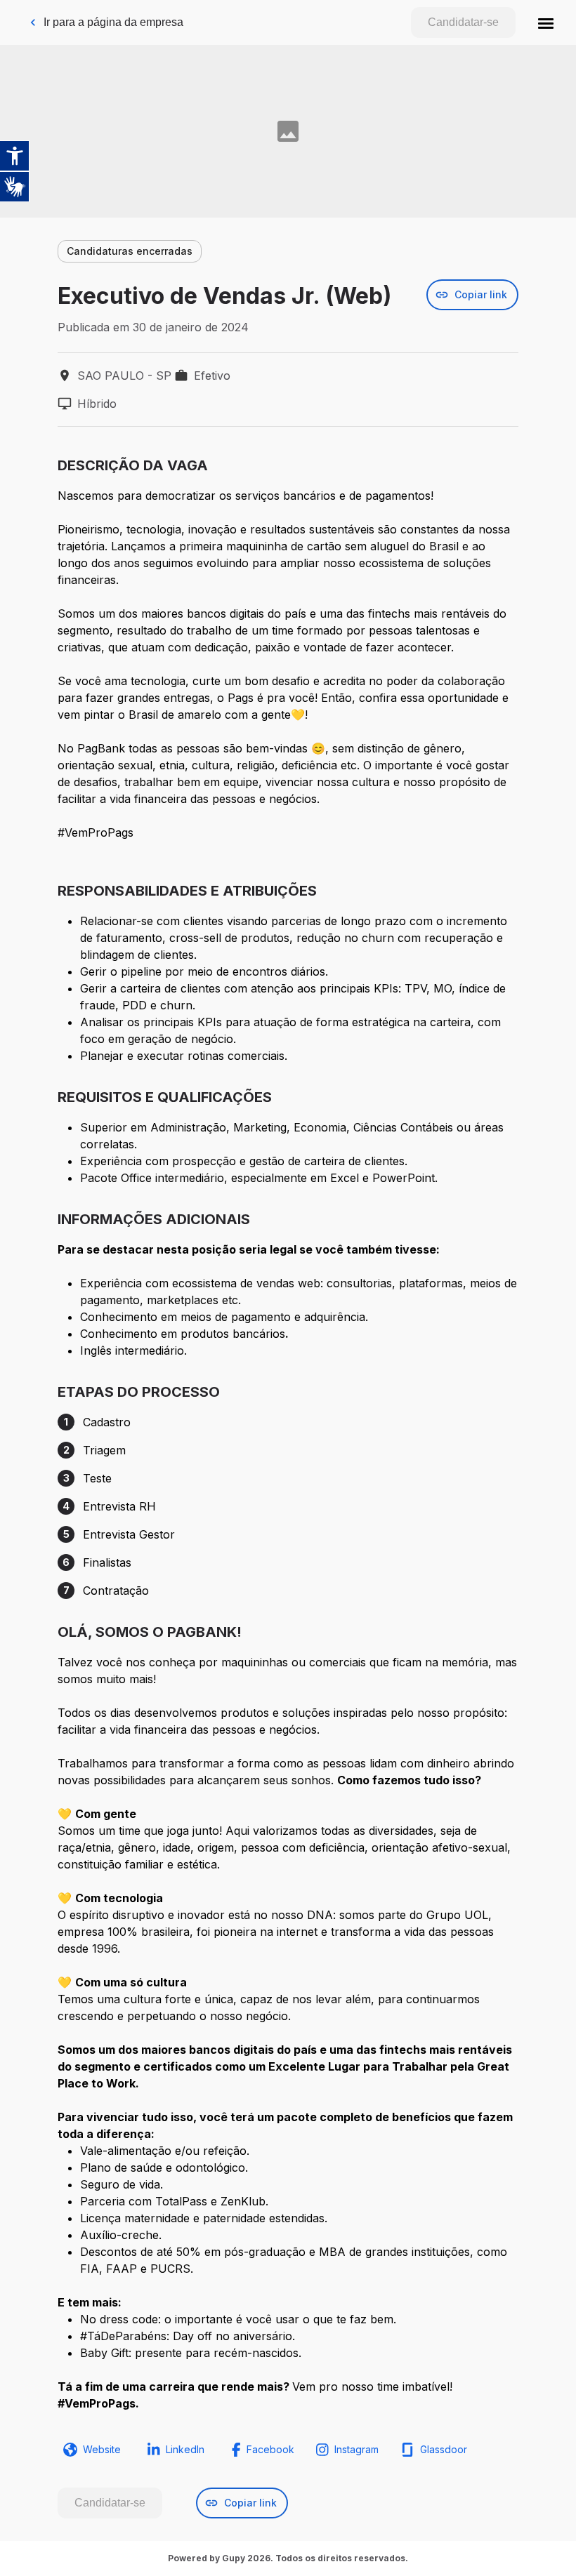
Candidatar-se (463, 22)
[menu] (546, 22)
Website (102, 2449)
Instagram (356, 2449)
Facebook (270, 2449)
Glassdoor (444, 2449)
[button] (546, 22)
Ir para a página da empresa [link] (113, 22)
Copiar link (481, 294)
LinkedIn (185, 2449)
